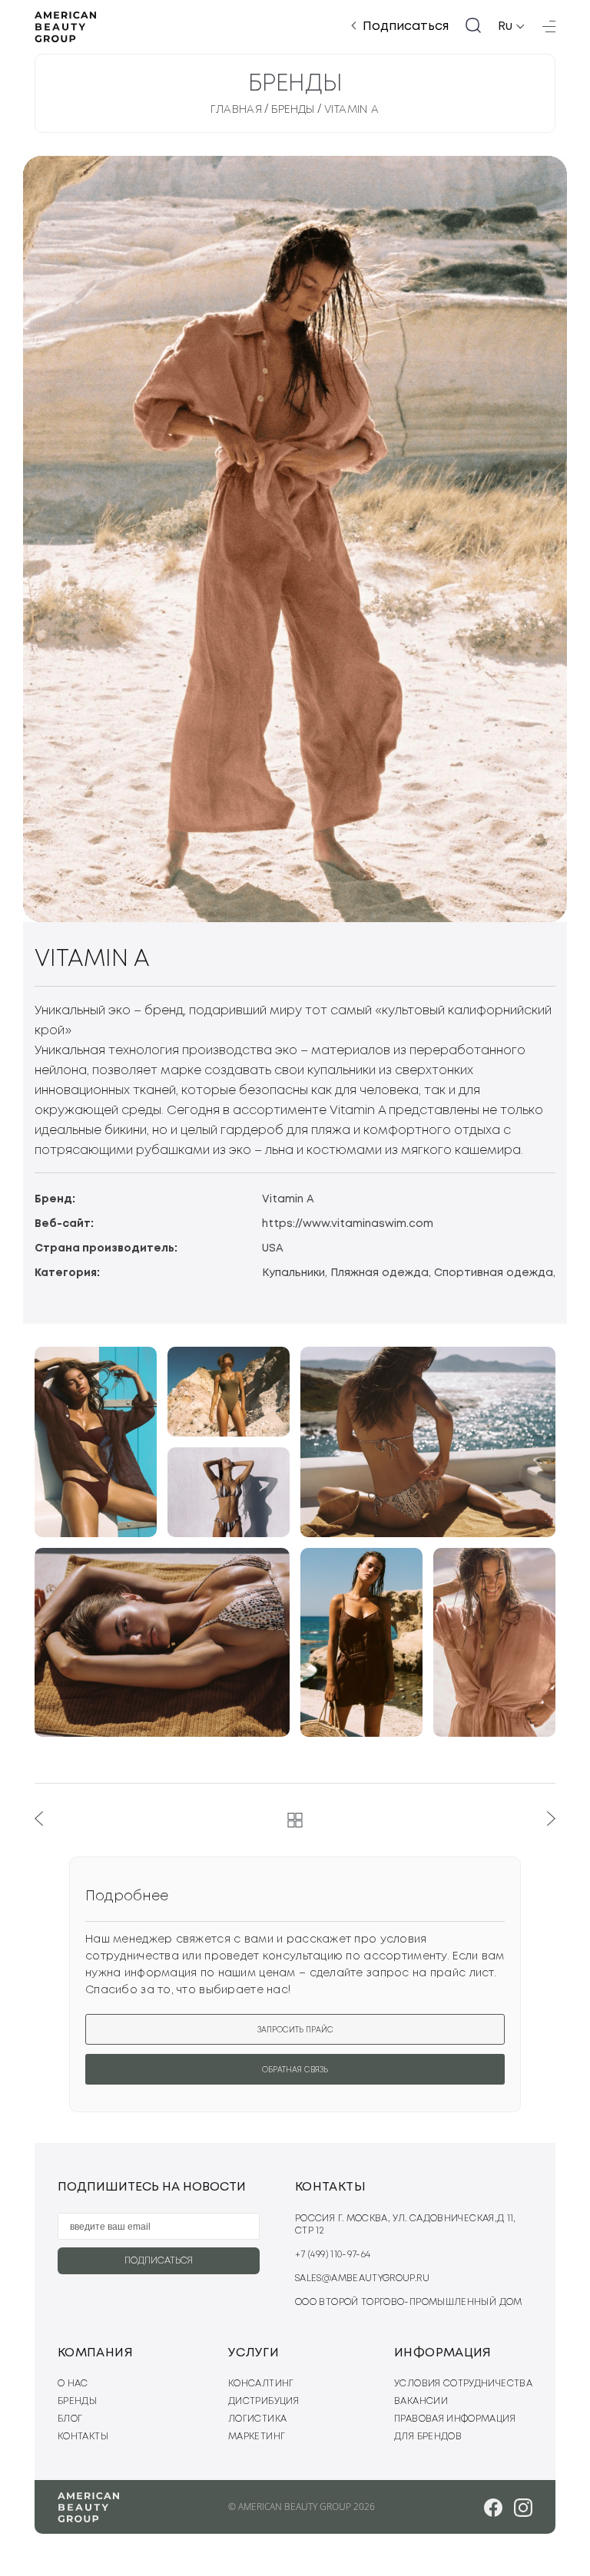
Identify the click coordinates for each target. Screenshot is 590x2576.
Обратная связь (295, 2070)
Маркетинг (257, 2437)
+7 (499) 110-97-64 (333, 2255)
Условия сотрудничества (463, 2384)
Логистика (257, 2419)
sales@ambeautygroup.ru (362, 2278)
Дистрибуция (264, 2401)
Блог (70, 2419)
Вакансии (421, 2401)
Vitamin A (352, 110)
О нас (73, 2384)
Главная (236, 110)
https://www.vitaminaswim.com (348, 1224)
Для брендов (428, 2437)
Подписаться (406, 26)
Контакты (83, 2437)
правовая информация (455, 2419)
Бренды (293, 110)
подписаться (159, 2261)
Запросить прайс (295, 2030)
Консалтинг (261, 2384)
